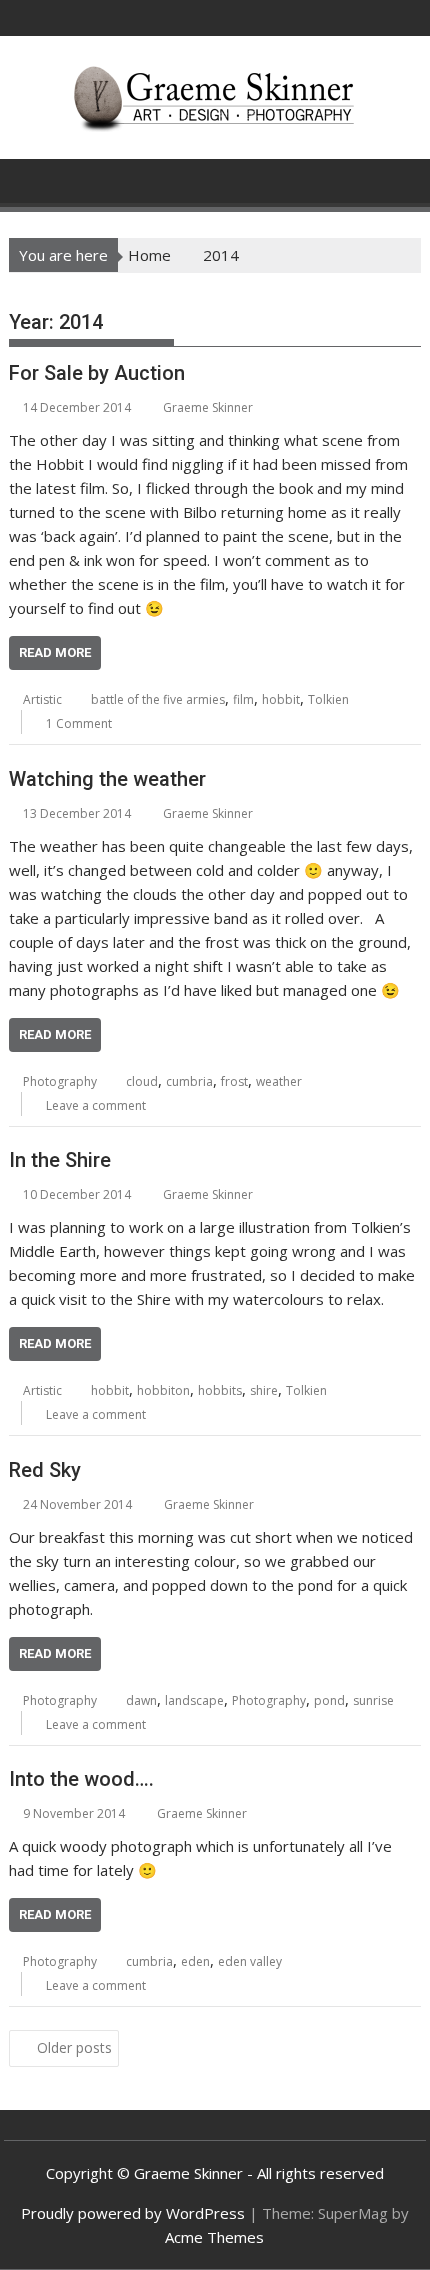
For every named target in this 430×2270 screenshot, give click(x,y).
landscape (194, 1700)
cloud (142, 1081)
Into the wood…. (81, 1779)
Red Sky (45, 1470)
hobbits (220, 1390)
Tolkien (328, 699)
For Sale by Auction (97, 373)
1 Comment (79, 723)
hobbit (281, 699)
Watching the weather (107, 779)
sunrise (373, 1700)
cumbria (189, 1081)
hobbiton (163, 1390)
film (243, 699)
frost (234, 1081)
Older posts (74, 2047)
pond (329, 1700)
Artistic (42, 699)
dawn (141, 1700)
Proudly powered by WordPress (133, 2213)
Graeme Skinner (208, 407)
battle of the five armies (158, 699)
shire (264, 1390)
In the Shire (60, 1160)
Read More (55, 652)
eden (195, 1961)
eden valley (250, 1961)
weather (279, 1081)
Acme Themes (214, 2237)
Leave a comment (96, 1105)
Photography (60, 1081)
